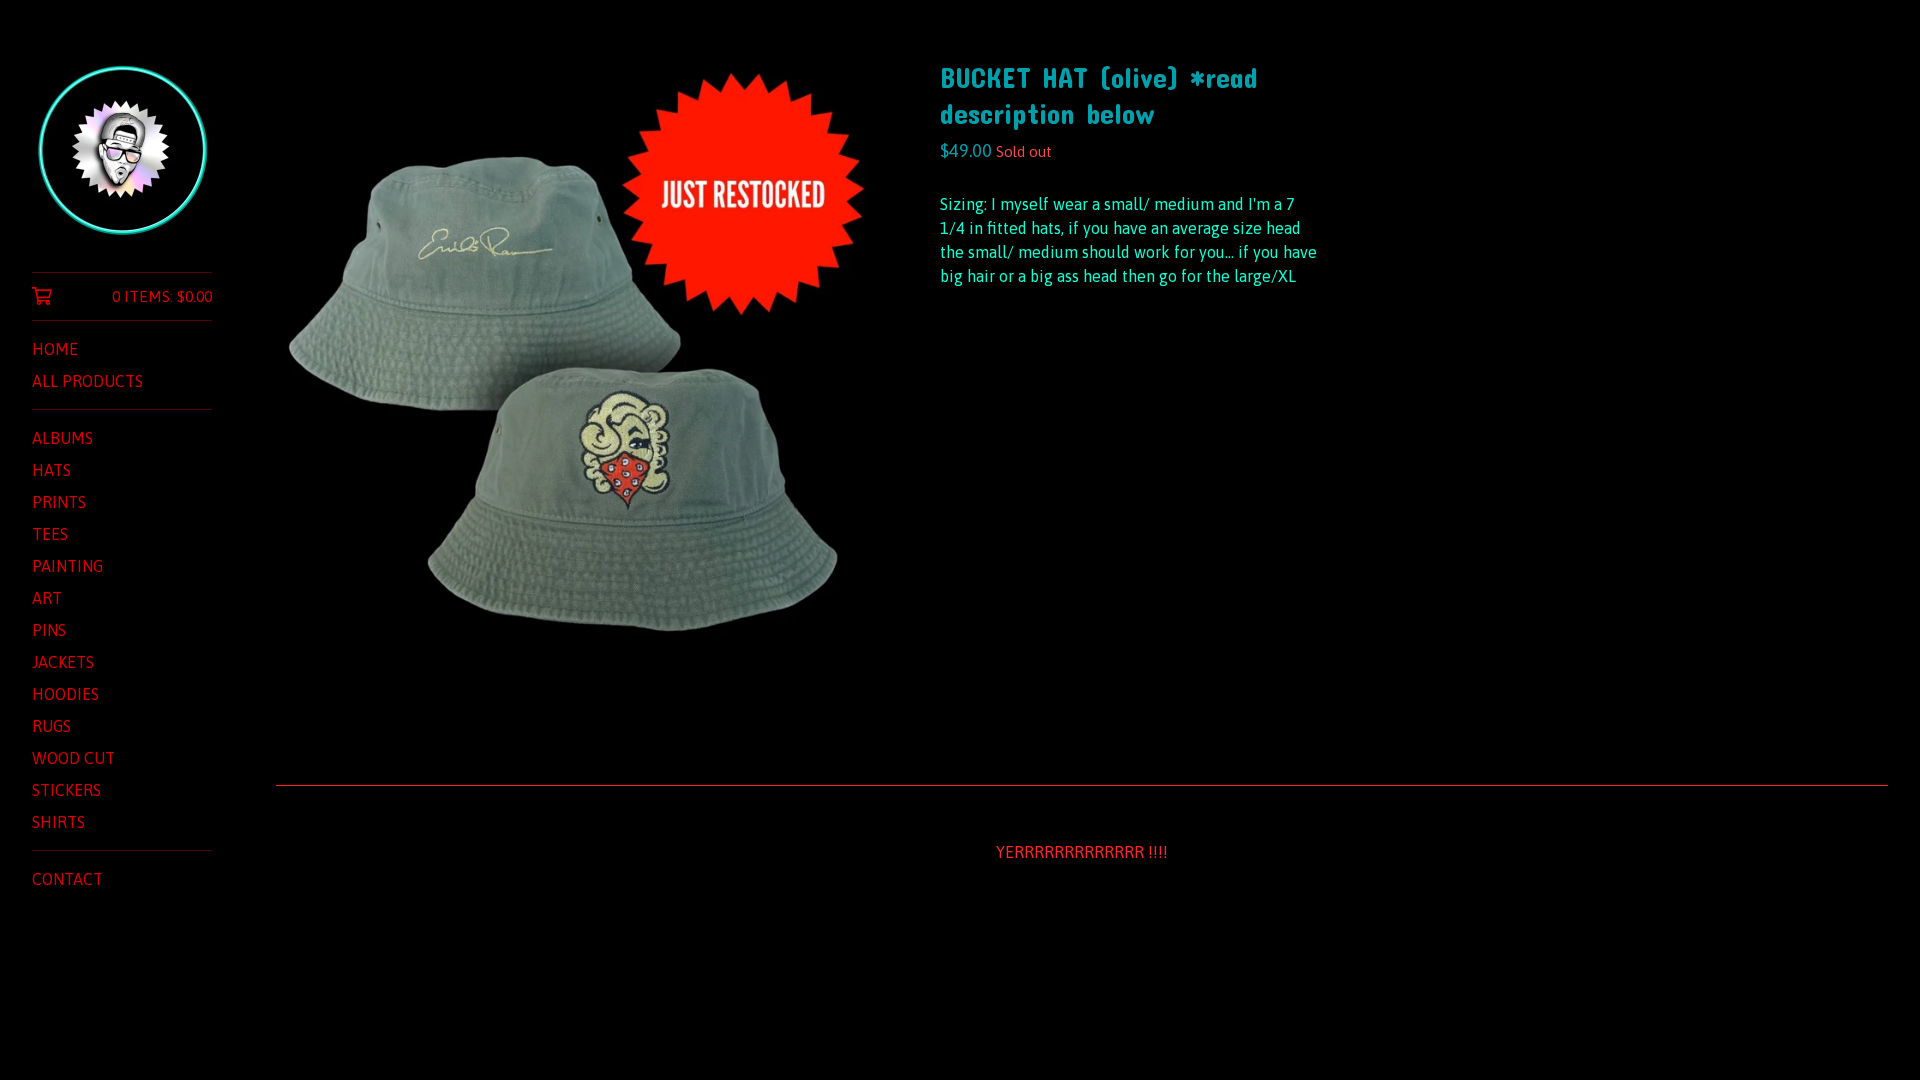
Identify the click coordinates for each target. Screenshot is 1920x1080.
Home (55, 349)
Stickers (66, 790)
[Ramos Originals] (122, 150)
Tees (50, 534)
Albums (62, 438)
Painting (67, 566)
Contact (67, 879)
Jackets (63, 662)
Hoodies (65, 694)
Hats (51, 470)
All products (87, 381)
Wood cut (73, 758)
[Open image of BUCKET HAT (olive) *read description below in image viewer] (576, 360)
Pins (49, 630)
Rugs (51, 726)
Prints (59, 502)
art (47, 598)
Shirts (58, 822)
